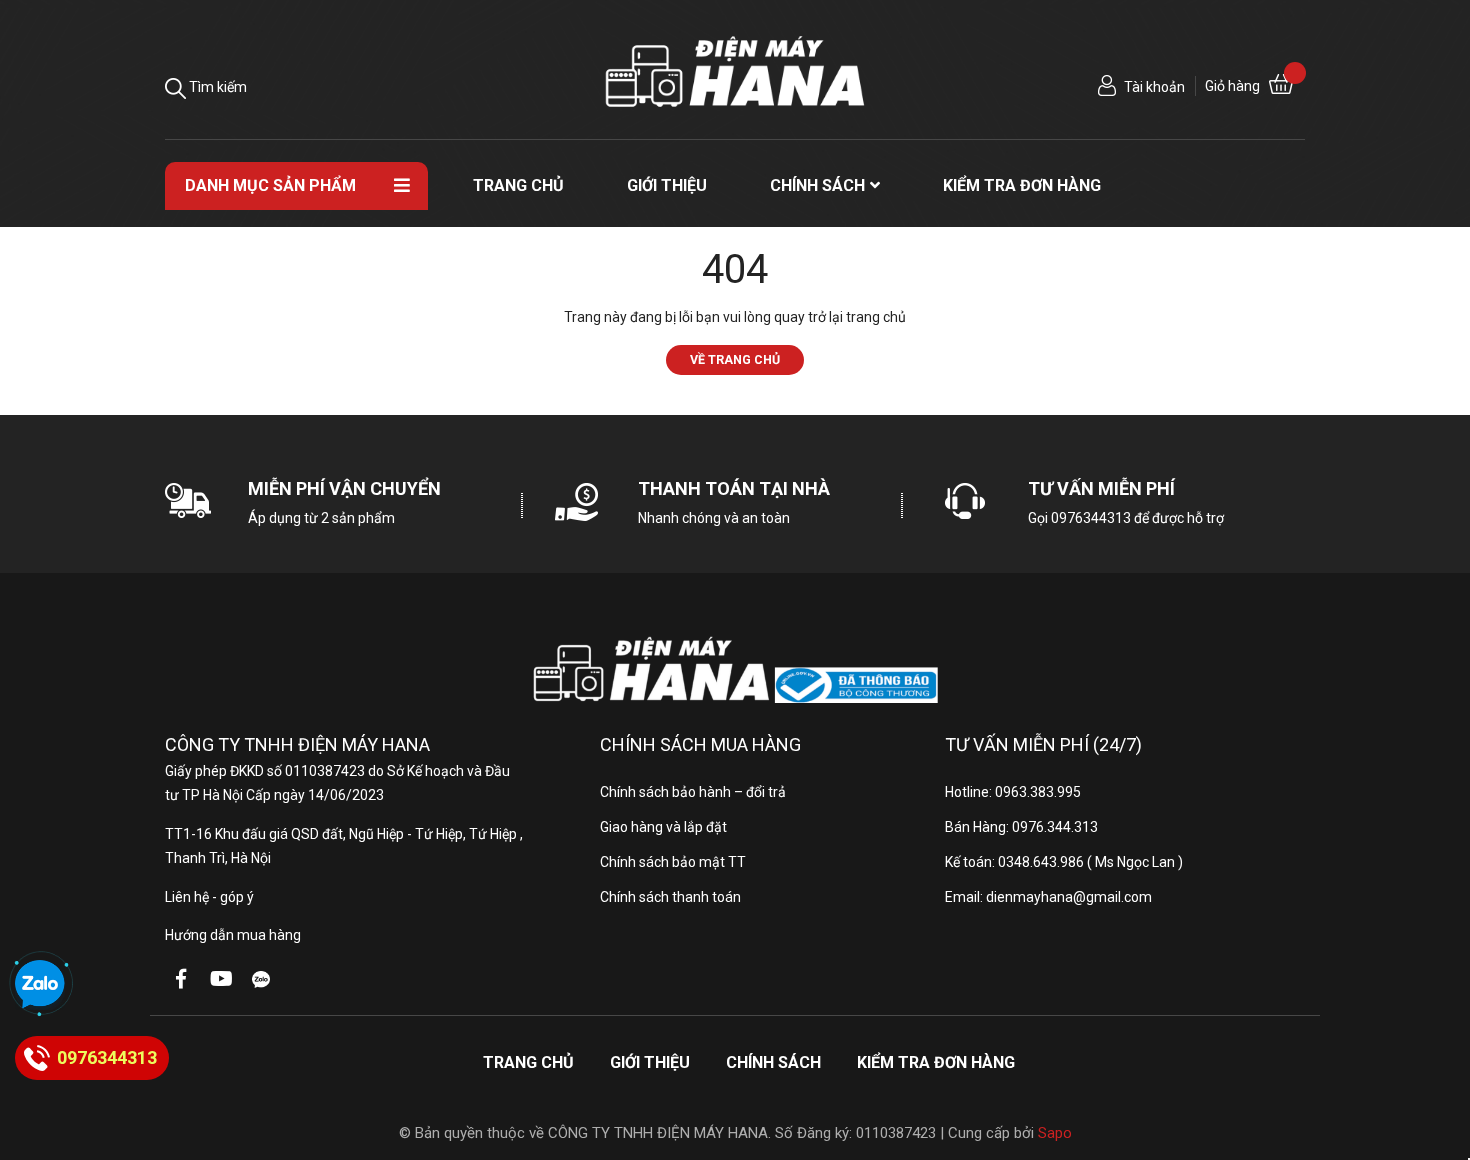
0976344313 (1091, 518)
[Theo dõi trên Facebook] (181, 979)
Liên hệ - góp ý (209, 897)
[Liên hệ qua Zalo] (40, 985)
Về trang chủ (735, 359)
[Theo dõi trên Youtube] (221, 979)
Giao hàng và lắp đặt (663, 827)
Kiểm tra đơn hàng (936, 1062)
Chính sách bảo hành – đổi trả (693, 792)
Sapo (1055, 1133)
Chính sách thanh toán (670, 897)
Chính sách (773, 1062)
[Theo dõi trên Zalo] (261, 979)
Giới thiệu (650, 1062)
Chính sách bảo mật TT (673, 862)
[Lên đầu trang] (1435, 1065)
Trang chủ (528, 1062)
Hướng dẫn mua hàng (233, 935)
